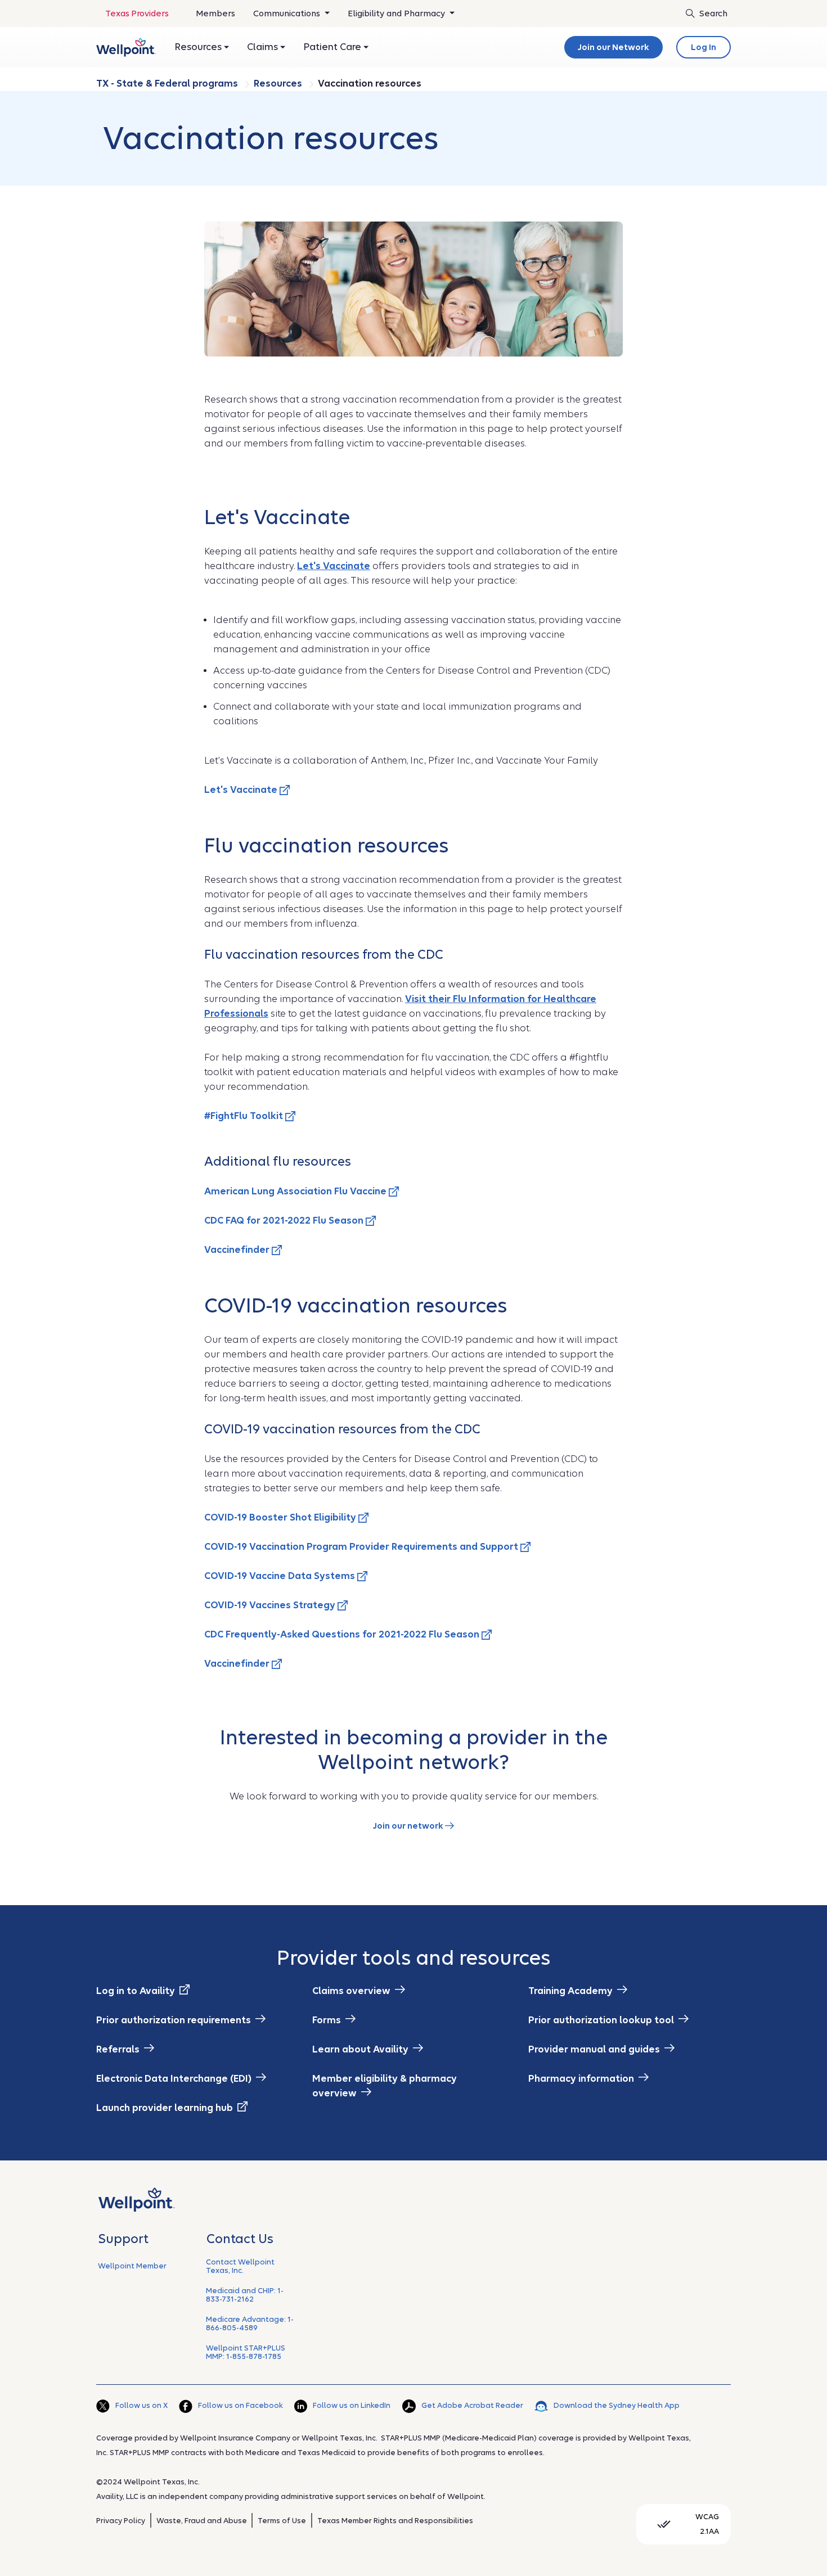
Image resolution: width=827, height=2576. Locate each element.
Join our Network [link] (613, 47)
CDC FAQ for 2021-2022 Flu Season (285, 1221)
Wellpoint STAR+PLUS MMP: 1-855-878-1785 (246, 2352)
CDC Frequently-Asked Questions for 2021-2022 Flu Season (343, 1634)
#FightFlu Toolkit (245, 1116)
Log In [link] (704, 47)
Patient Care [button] (333, 47)
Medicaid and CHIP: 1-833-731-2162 (245, 2295)
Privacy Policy (121, 2521)
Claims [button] (264, 47)
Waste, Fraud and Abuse (202, 2521)
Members (215, 13)
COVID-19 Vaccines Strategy (271, 1605)
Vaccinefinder (238, 1250)
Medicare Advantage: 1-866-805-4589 (250, 2324)
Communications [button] (288, 13)
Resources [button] (199, 47)
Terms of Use (282, 2521)
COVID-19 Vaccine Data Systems (281, 1576)
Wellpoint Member (132, 2266)
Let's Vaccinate (242, 790)
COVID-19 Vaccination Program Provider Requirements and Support (362, 1547)
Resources (279, 84)
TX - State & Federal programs (168, 84)
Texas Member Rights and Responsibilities (395, 2521)
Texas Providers (137, 13)
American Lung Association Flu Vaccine (296, 1191)
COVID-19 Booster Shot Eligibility (281, 1517)
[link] (126, 47)
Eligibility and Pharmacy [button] (397, 13)
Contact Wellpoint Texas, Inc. (240, 2266)
